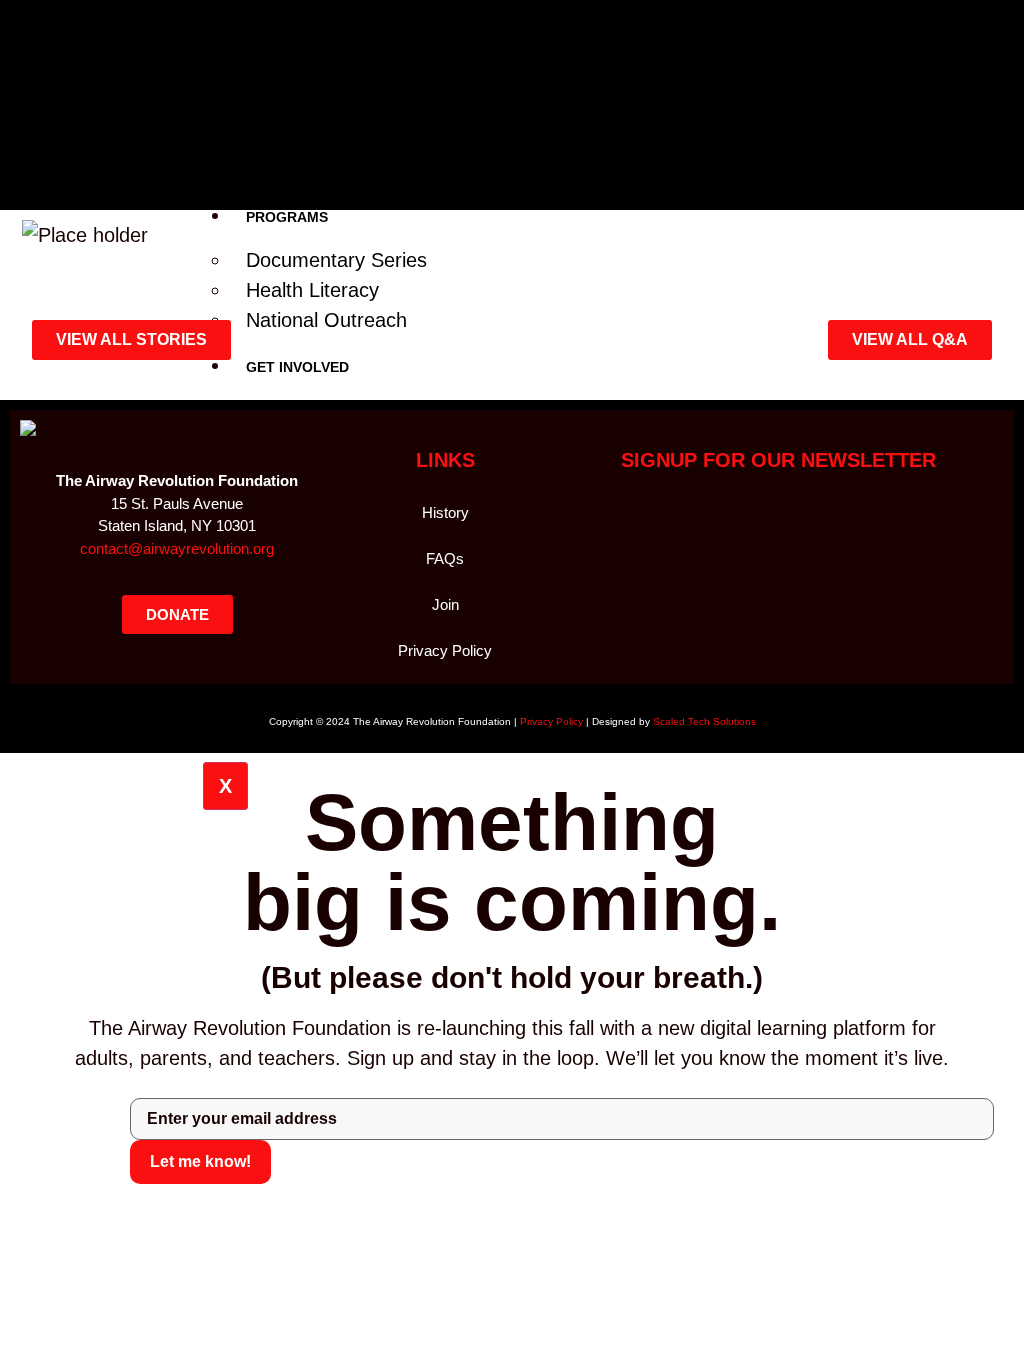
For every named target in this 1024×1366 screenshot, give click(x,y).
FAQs (445, 558)
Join (445, 604)
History (445, 512)
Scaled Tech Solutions (704, 721)
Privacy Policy (445, 650)
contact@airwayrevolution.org (177, 548)
